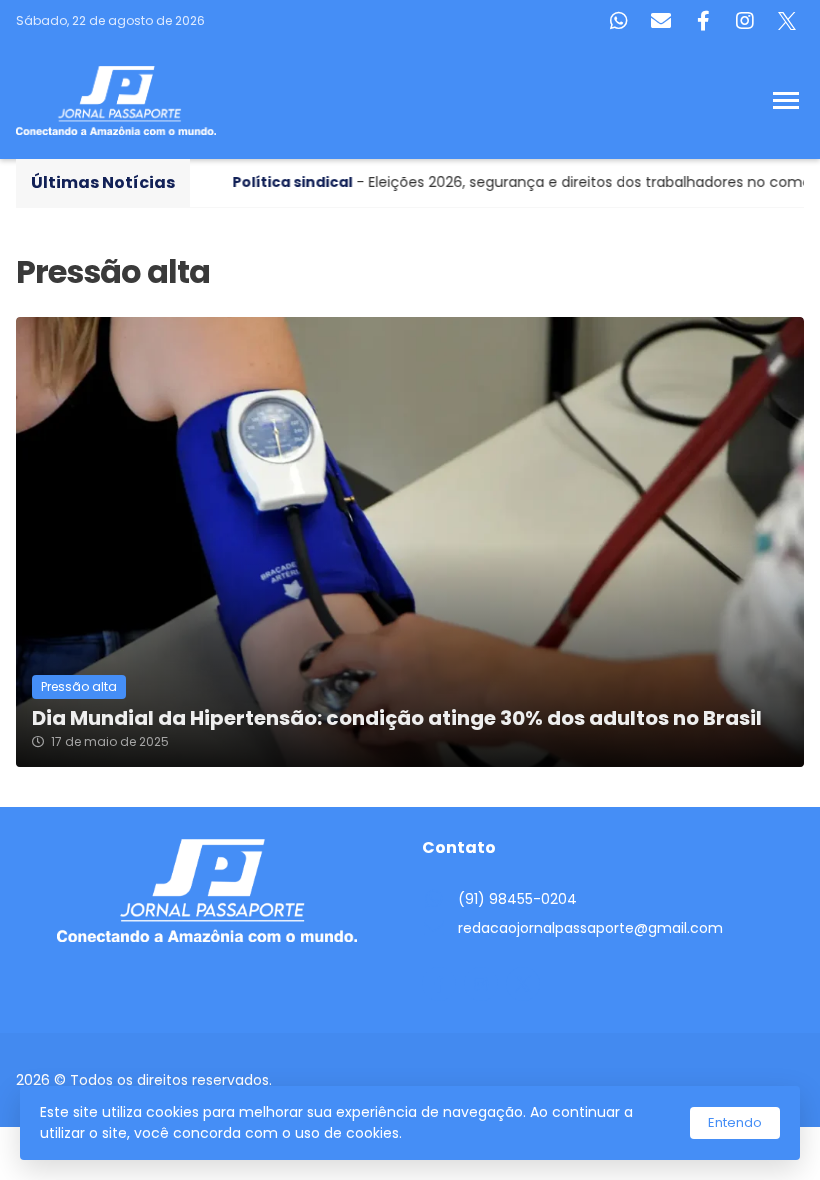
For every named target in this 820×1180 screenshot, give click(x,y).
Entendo (735, 1122)
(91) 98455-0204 (517, 899)
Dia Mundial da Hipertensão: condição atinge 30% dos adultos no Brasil (397, 718)
